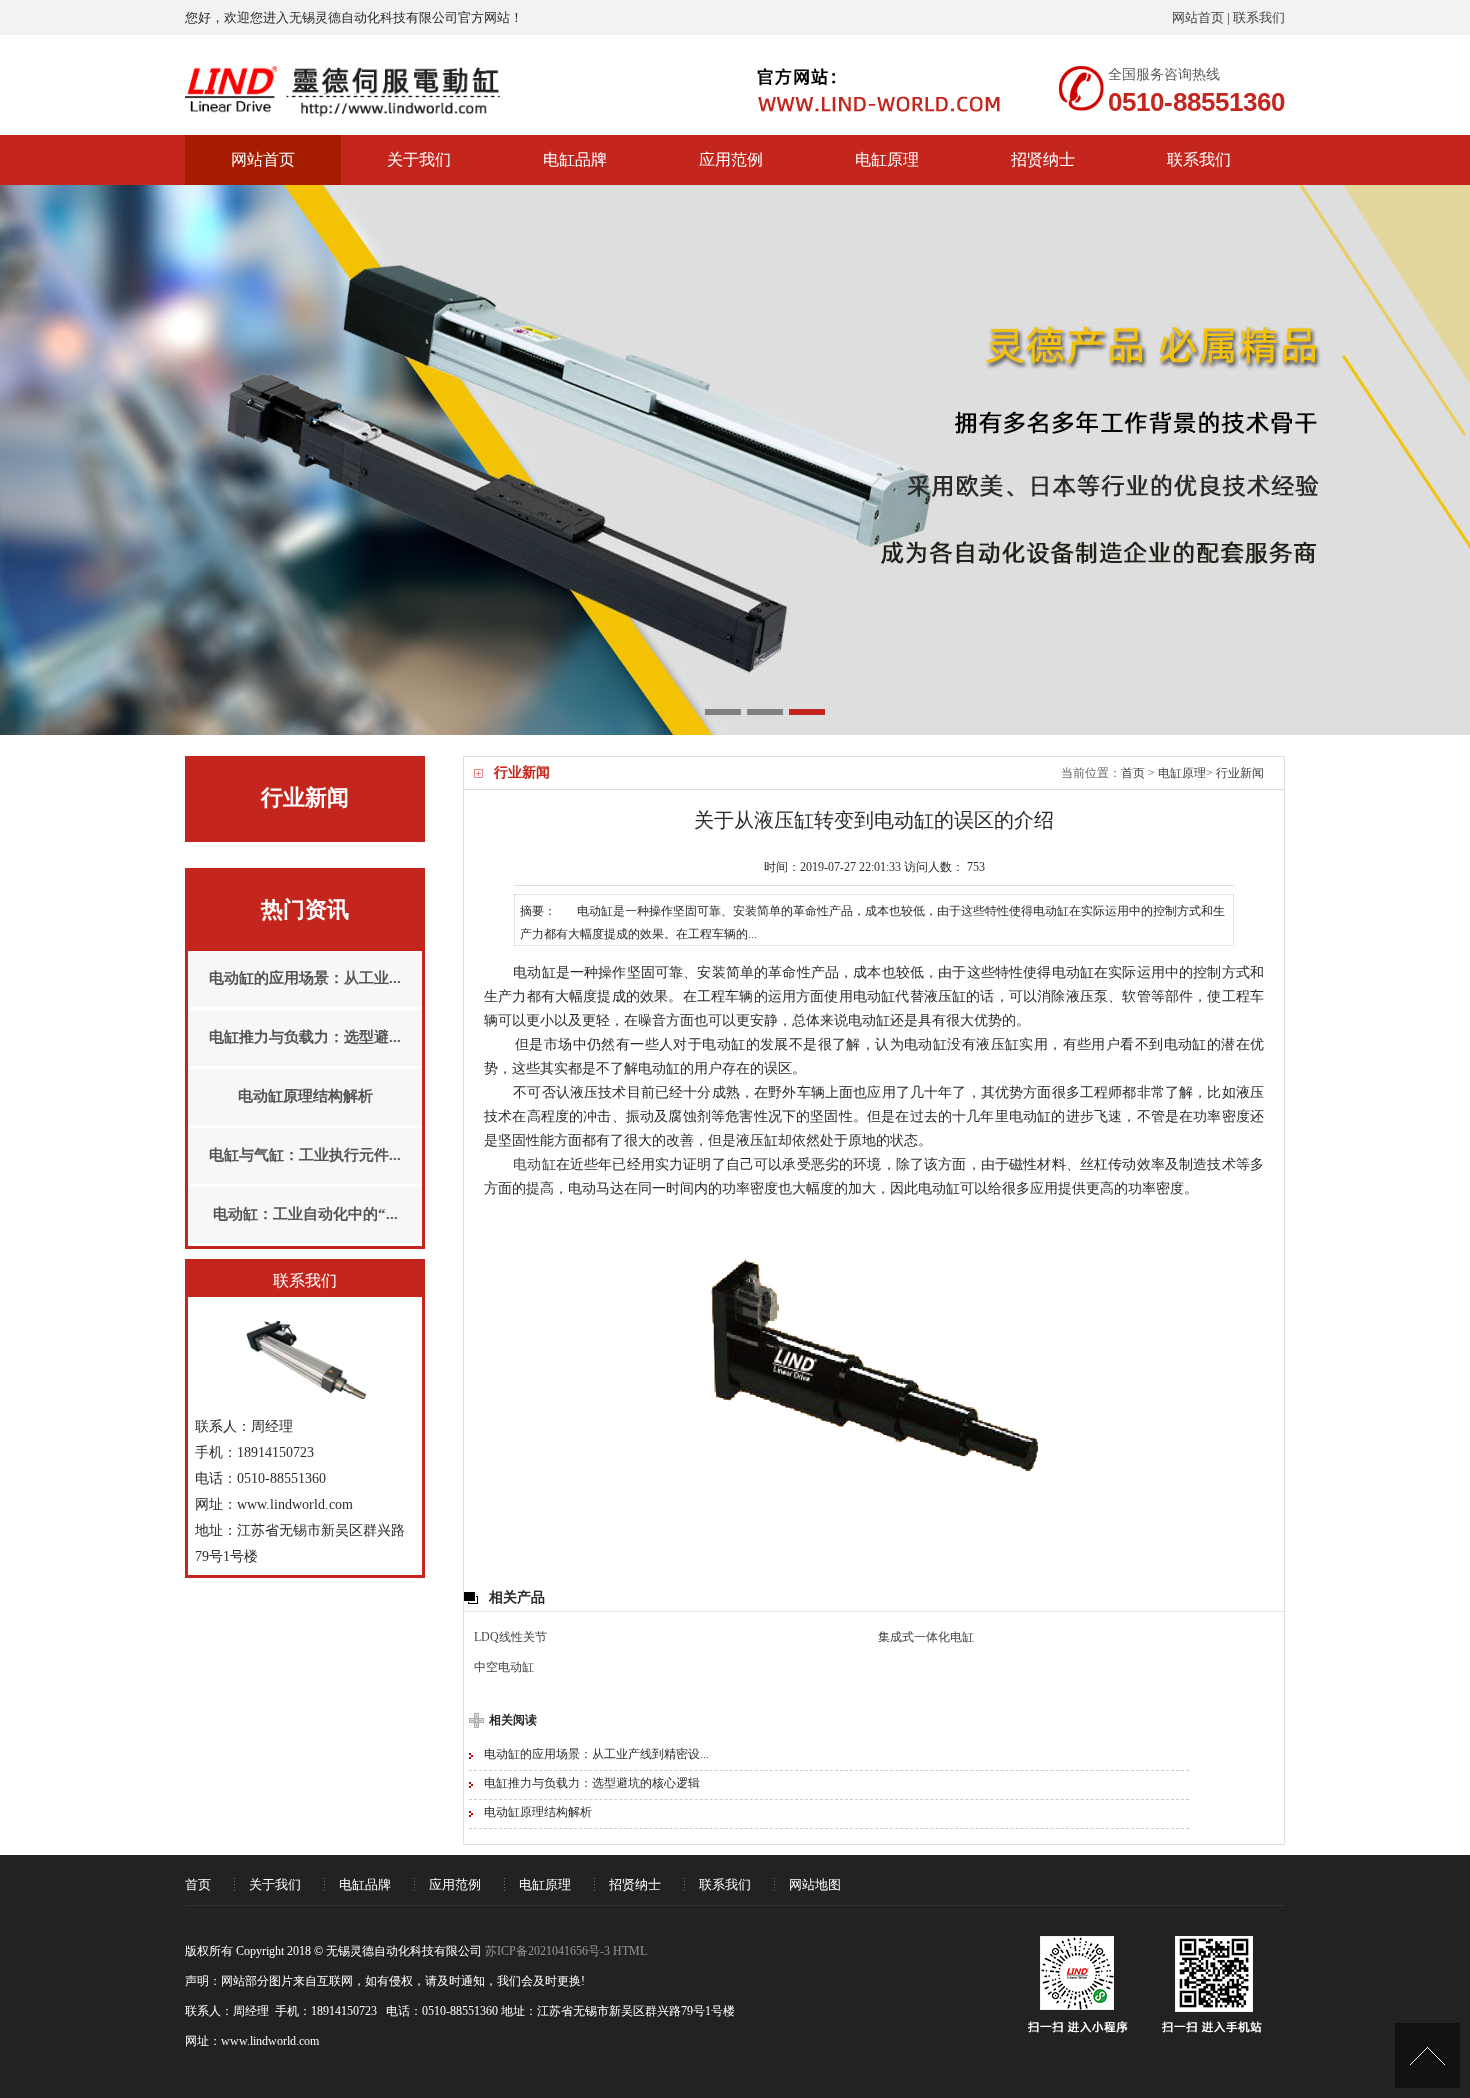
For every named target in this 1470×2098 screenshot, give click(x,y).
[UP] (1427, 2055)
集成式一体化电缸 (926, 1637)
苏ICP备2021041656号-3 (547, 1951)
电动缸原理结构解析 (538, 1812)
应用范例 (731, 159)
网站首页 (1198, 17)
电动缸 (534, 1164)
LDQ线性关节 (510, 1637)
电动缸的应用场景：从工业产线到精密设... (596, 1754)
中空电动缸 (504, 1667)
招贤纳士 (1043, 159)
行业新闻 (1240, 773)
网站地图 (815, 1884)
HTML (630, 1951)
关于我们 (419, 159)
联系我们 (1259, 17)
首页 (1133, 773)
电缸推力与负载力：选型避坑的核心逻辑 (592, 1783)
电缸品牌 (575, 159)
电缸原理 (887, 159)
